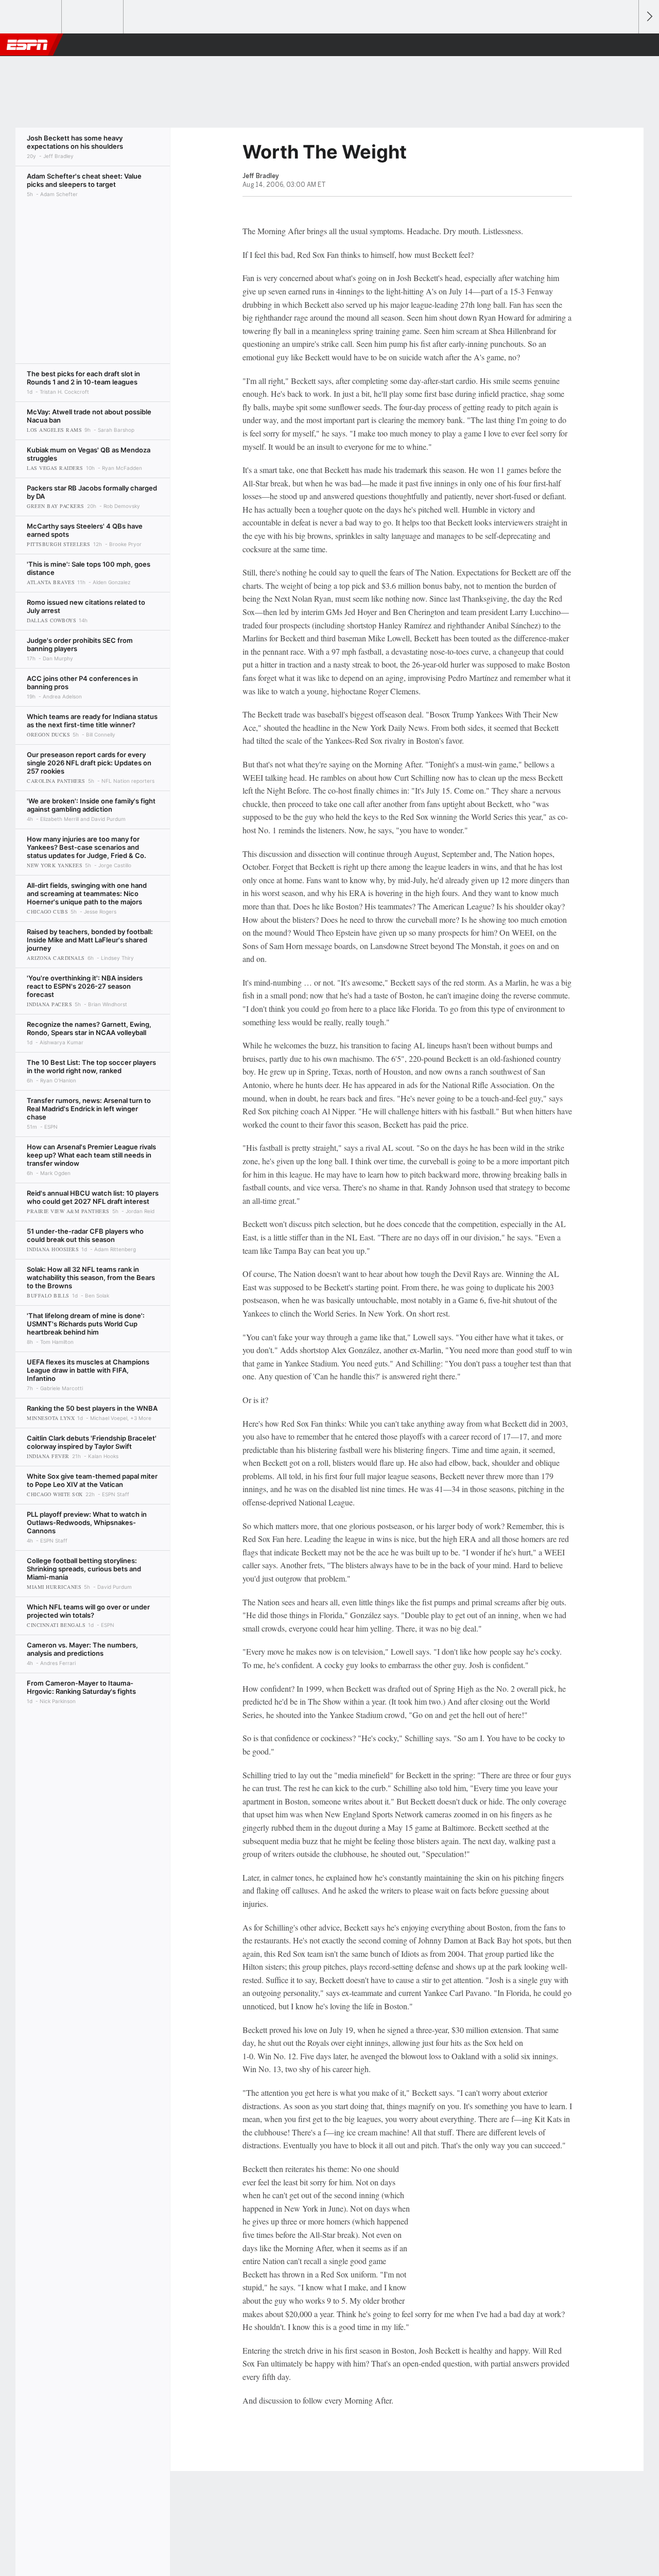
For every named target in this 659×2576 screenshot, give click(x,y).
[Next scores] (649, 17)
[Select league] (31, 17)
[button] (626, 45)
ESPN (27, 45)
